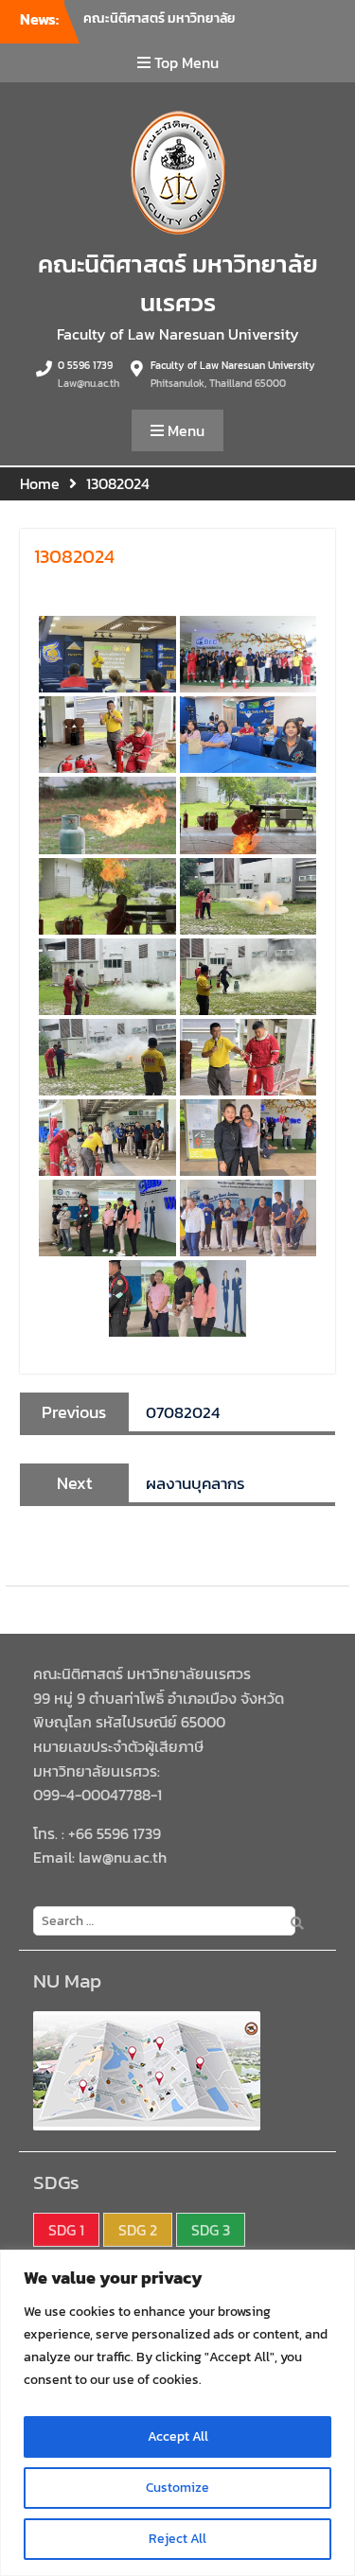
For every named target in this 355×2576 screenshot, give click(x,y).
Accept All (178, 2436)
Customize (177, 2488)
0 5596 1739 (85, 365)
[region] (177, 2413)
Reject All (177, 2539)
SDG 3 (211, 2230)
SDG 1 (66, 2230)
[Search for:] (160, 1919)
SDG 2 (138, 2230)
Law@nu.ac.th (89, 383)
